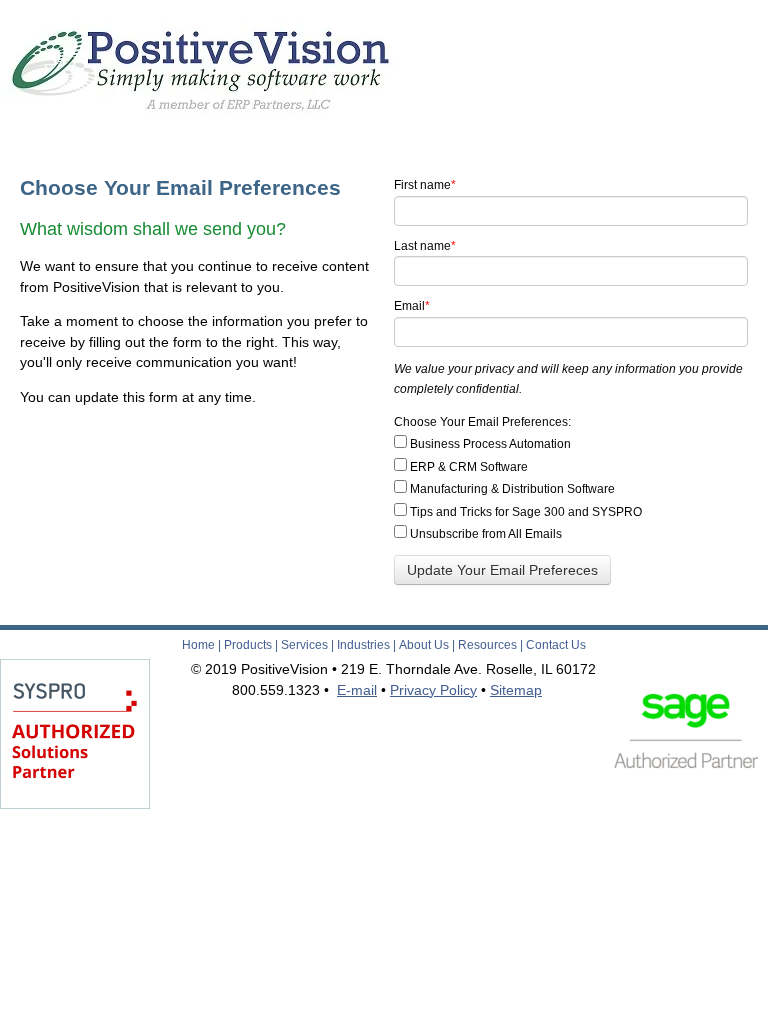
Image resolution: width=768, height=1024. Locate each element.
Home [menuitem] (198, 645)
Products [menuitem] (248, 645)
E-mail (357, 690)
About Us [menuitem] (424, 645)
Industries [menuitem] (363, 645)
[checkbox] (571, 488)
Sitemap (516, 690)
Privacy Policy (433, 690)
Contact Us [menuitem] (556, 645)
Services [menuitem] (304, 645)
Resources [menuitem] (487, 645)
